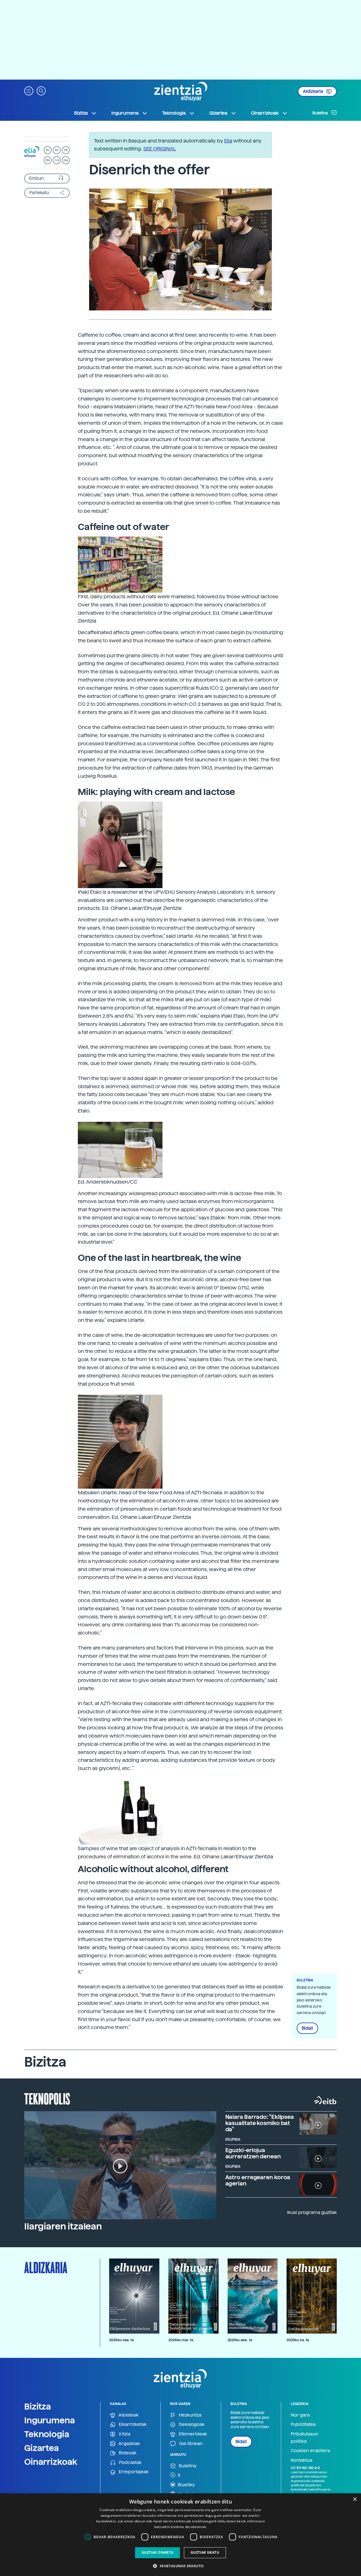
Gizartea (42, 2448)
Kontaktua (301, 2460)
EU (48, 150)
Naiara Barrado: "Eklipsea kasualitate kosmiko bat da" (260, 2123)
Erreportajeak (133, 2472)
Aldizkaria (313, 91)
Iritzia (124, 2434)
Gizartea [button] (218, 113)
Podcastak (130, 2462)
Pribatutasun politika (304, 2438)
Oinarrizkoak (51, 2462)
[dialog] (180, 2535)
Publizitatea (303, 2424)
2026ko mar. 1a (181, 2340)
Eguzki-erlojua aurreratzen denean (253, 2153)
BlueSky (186, 2485)
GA (66, 160)
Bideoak (127, 2453)
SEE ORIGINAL (160, 149)
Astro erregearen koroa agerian (258, 2180)
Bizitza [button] (81, 113)
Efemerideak (192, 2434)
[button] (29, 90)
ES (57, 150)
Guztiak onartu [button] (158, 2552)
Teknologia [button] (174, 113)
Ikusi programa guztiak (312, 2212)
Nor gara (300, 2415)
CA (57, 160)
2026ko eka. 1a (121, 2340)
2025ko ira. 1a (298, 2340)
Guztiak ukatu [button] (205, 2552)
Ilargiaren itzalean (63, 2226)
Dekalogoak (191, 2424)
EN (48, 160)
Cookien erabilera (310, 2451)
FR (66, 150)
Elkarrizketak (132, 2424)
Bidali (307, 2028)
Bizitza (38, 2406)
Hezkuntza (190, 2415)
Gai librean (190, 2444)
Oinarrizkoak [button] (265, 113)
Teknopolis (47, 2098)
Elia (228, 141)
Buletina (321, 113)
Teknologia (47, 2434)
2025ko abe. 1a (240, 2340)
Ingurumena (50, 2420)
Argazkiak (129, 2444)
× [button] (355, 2499)
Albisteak (128, 2415)
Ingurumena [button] (125, 113)
